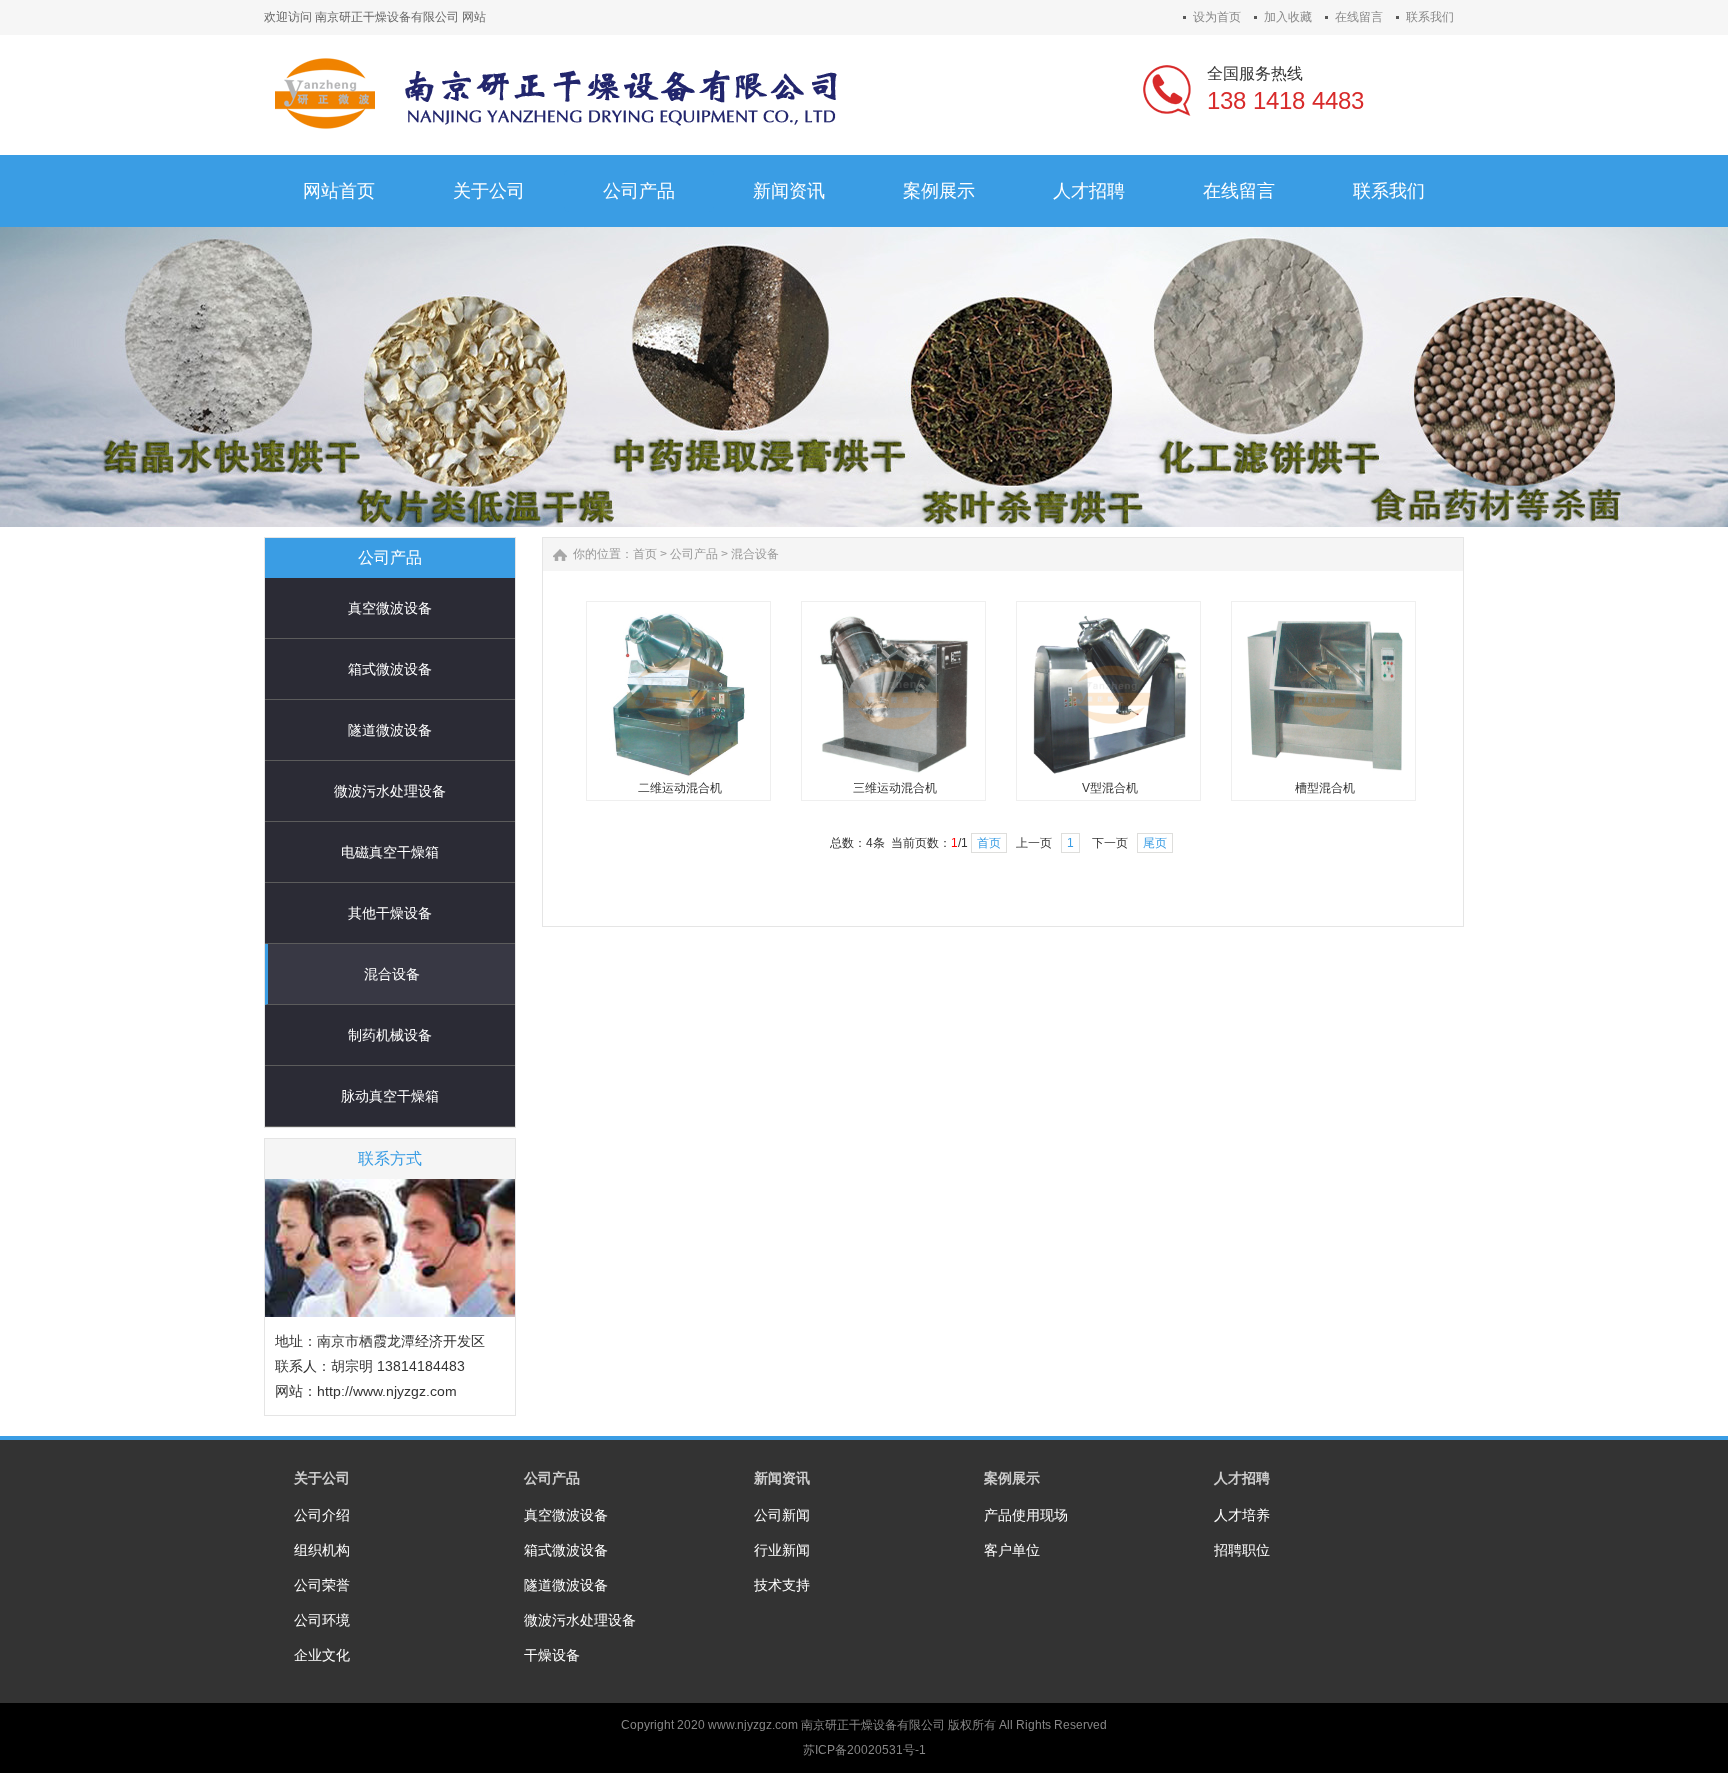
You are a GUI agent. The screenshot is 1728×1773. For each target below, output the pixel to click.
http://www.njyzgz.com (387, 1391)
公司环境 (322, 1620)
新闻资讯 (782, 1478)
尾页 (1155, 843)
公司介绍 (322, 1515)
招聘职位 (1242, 1550)
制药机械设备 (390, 1035)
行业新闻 (782, 1550)
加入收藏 (1288, 17)
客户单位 (1012, 1550)
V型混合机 (1110, 788)
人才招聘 (1242, 1478)
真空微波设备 (390, 608)
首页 (645, 554)
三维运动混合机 (895, 788)
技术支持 (782, 1585)
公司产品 (694, 554)
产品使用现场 (1026, 1515)
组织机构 (322, 1550)
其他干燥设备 (390, 913)
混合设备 (392, 974)
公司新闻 (782, 1515)
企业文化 (322, 1655)
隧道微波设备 (390, 730)
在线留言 (1359, 17)
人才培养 (1242, 1515)
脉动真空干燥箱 (390, 1096)
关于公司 (322, 1478)
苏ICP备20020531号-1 (864, 1750)
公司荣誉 (322, 1585)
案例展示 (1012, 1478)
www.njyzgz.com (753, 1725)
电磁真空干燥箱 (390, 852)
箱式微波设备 (390, 669)
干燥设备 (552, 1655)
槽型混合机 (1325, 788)
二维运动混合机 (680, 788)
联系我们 (1430, 17)
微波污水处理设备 (390, 791)
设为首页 (1217, 17)
